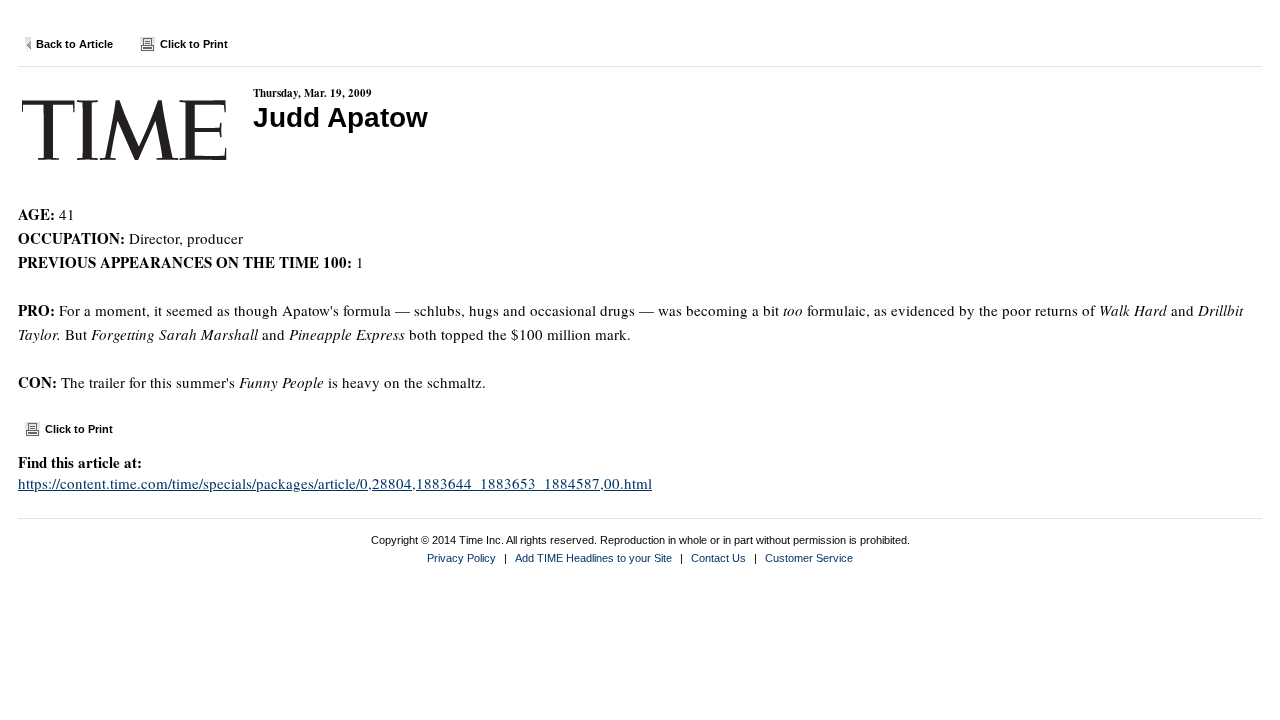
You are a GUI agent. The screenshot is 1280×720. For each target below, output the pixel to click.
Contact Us (718, 558)
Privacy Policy (461, 558)
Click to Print (194, 44)
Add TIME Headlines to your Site (593, 558)
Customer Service (809, 558)
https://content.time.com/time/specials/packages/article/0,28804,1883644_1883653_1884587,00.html (335, 483)
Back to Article (74, 44)
